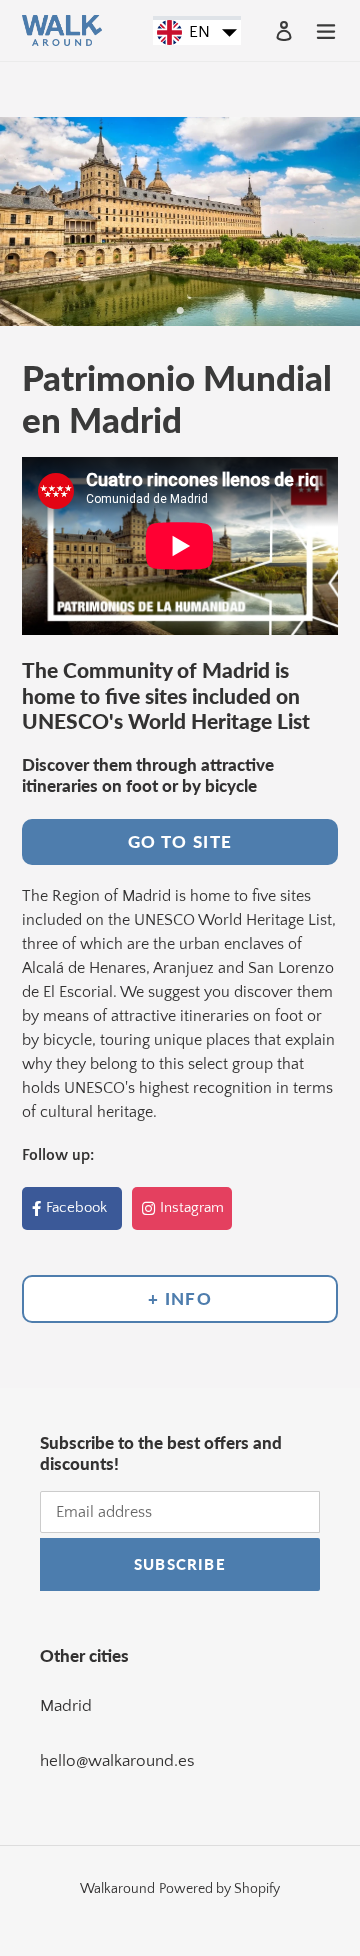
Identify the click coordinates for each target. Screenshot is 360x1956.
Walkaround (117, 1889)
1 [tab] (180, 311)
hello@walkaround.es (117, 1761)
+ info (180, 1298)
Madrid (66, 1706)
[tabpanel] (180, 221)
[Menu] (326, 30)
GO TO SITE (180, 841)
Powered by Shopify (219, 1889)
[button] (197, 33)
